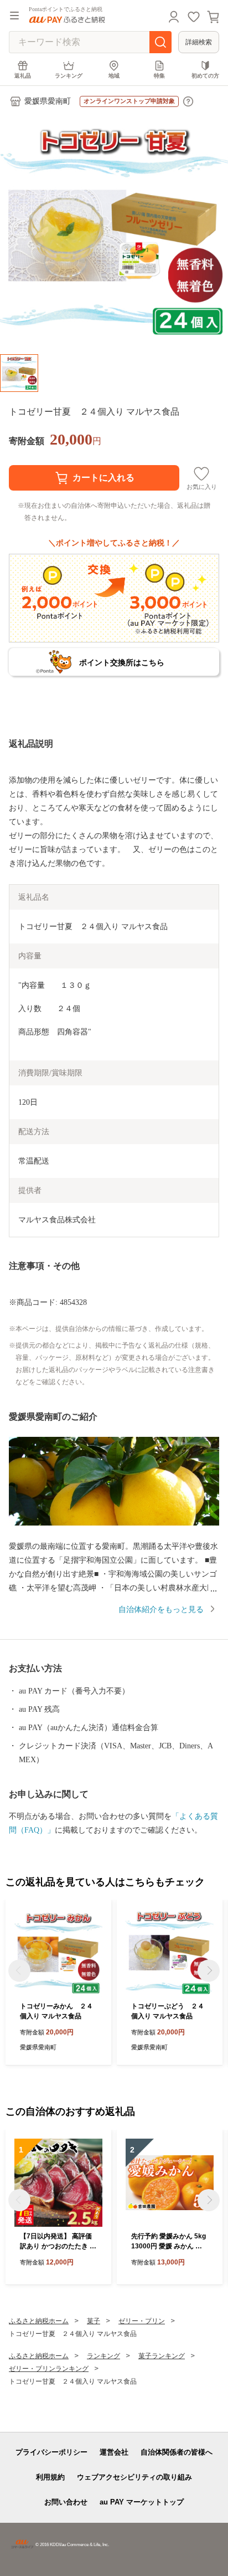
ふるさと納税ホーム (39, 2321)
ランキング (69, 76)
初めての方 (205, 76)
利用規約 (50, 2477)
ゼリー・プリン (142, 2321)
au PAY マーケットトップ (142, 2502)
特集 (159, 76)
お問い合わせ (66, 2502)
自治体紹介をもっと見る (161, 1610)
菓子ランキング (162, 2356)
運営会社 (114, 2452)
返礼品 (23, 76)
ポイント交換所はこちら (122, 662)
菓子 (94, 2321)
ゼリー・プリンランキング (49, 2369)
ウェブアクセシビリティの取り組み (134, 2477)
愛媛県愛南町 (48, 101)
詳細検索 (199, 42)
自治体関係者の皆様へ (177, 2452)
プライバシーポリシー (51, 2452)
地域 (114, 76)
